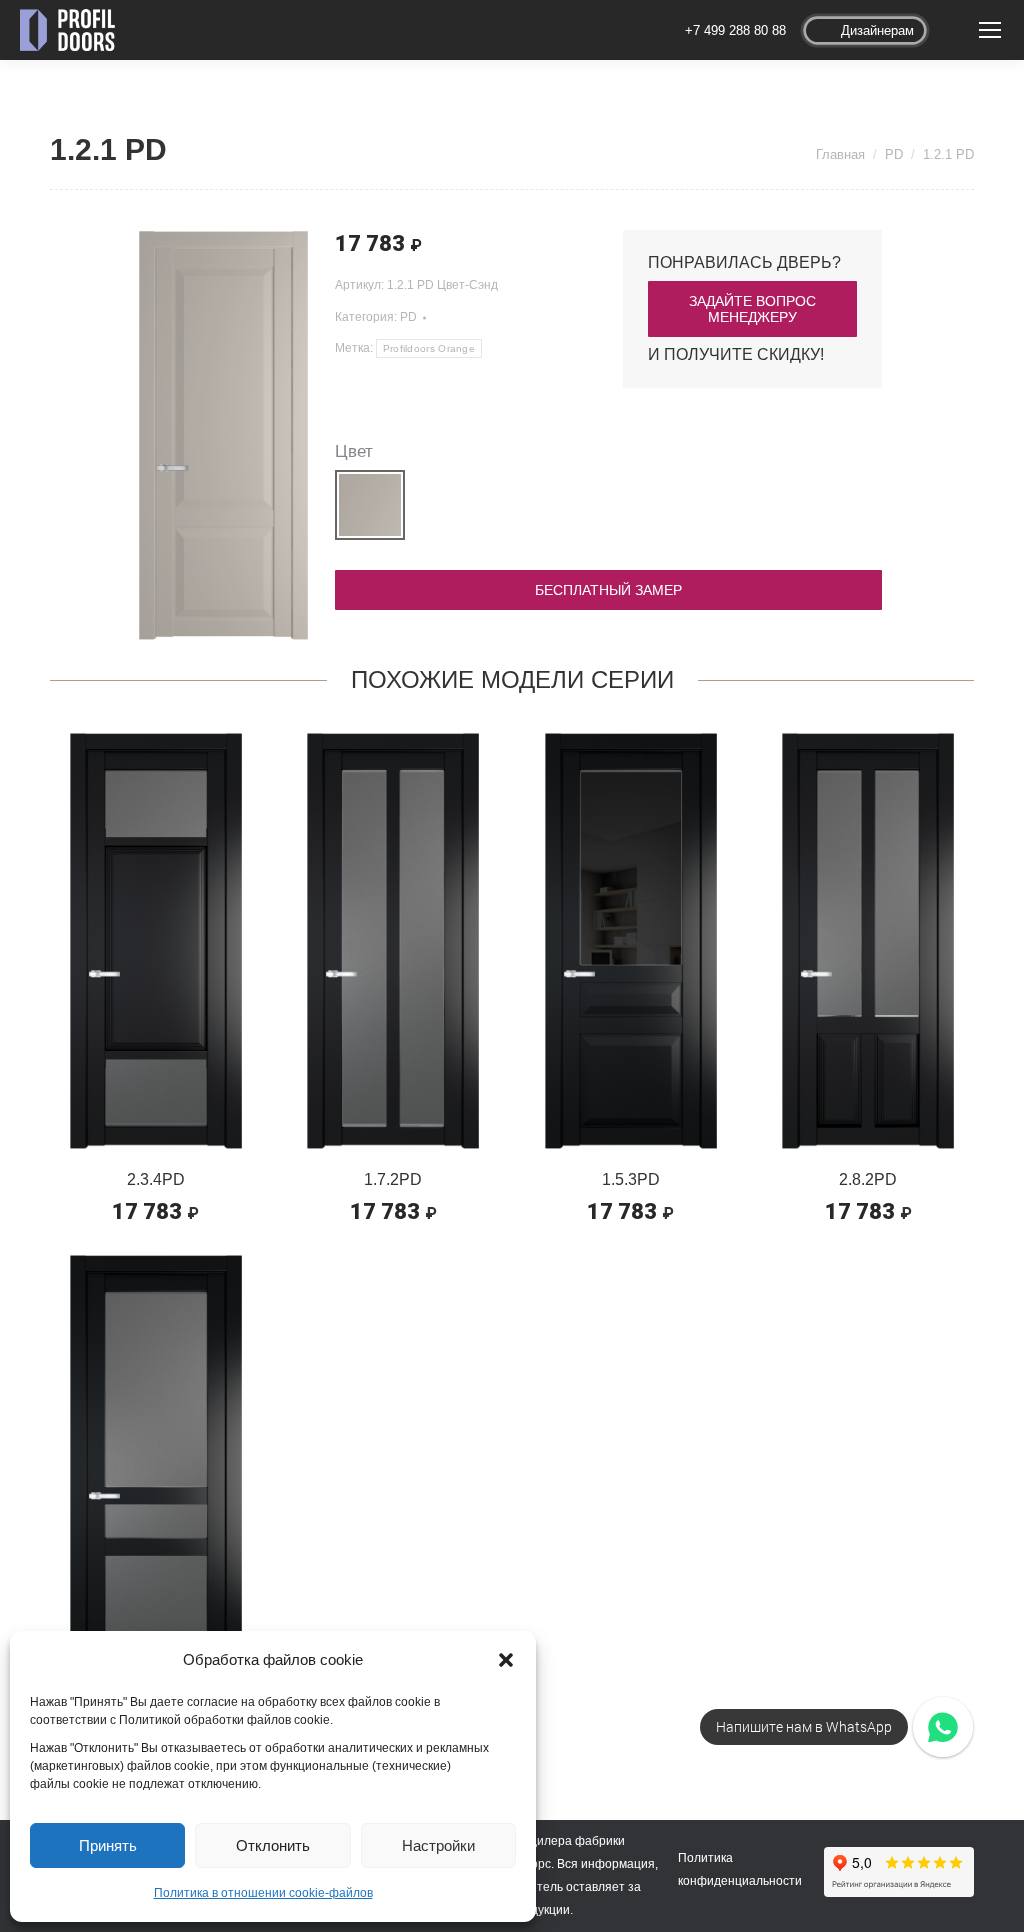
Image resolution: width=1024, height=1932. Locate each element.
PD (408, 317)
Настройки (438, 1845)
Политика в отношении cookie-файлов (263, 1893)
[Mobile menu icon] (990, 30)
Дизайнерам (877, 30)
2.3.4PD (156, 1179)
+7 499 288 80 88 (735, 30)
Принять (108, 1845)
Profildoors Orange (429, 348)
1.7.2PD (393, 1179)
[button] (506, 1660)
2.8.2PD (868, 1179)
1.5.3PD (631, 1179)
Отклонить (273, 1845)
